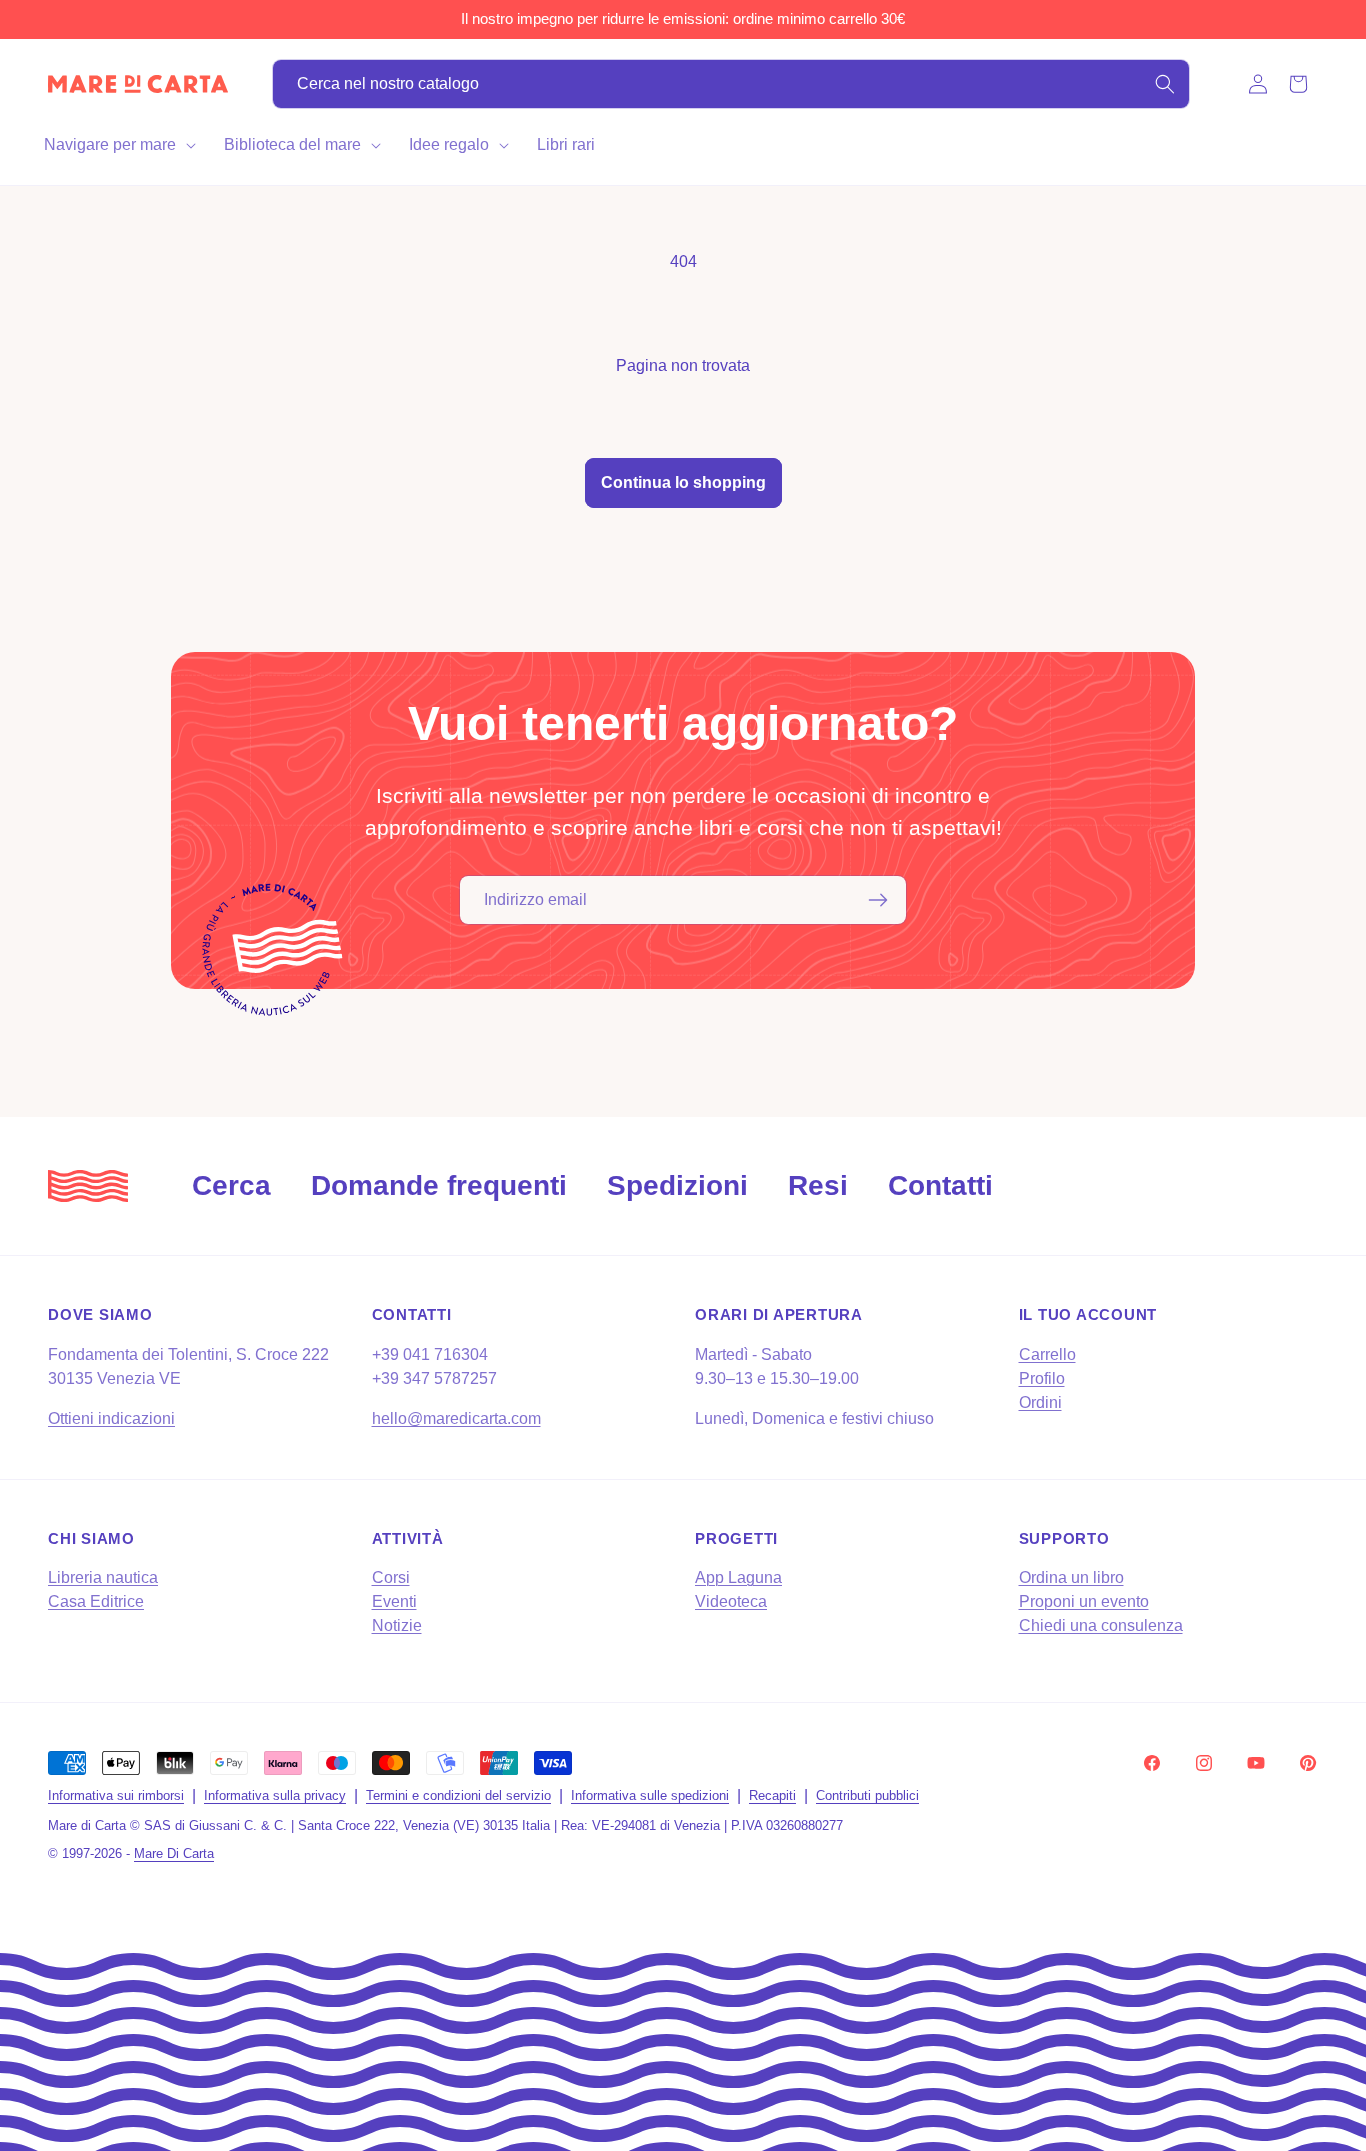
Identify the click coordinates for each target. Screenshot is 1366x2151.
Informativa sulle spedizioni (650, 1795)
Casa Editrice (96, 1601)
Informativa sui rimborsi (116, 1795)
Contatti (940, 1185)
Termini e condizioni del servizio (458, 1795)
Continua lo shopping (683, 482)
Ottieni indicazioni (111, 1418)
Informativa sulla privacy (275, 1795)
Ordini (1040, 1402)
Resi (818, 1185)
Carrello (1047, 1354)
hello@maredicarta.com (456, 1418)
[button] (118, 145)
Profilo (1042, 1378)
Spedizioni (677, 1185)
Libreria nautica (103, 1577)
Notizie (397, 1625)
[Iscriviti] (878, 900)
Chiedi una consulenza (1101, 1625)
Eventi (394, 1601)
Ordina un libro (1071, 1577)
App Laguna (738, 1577)
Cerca (231, 1185)
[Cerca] (1165, 84)
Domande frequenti (439, 1185)
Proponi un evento (1084, 1601)
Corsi (391, 1577)
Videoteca (731, 1601)
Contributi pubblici (867, 1795)
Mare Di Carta (174, 1853)
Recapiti (772, 1795)
